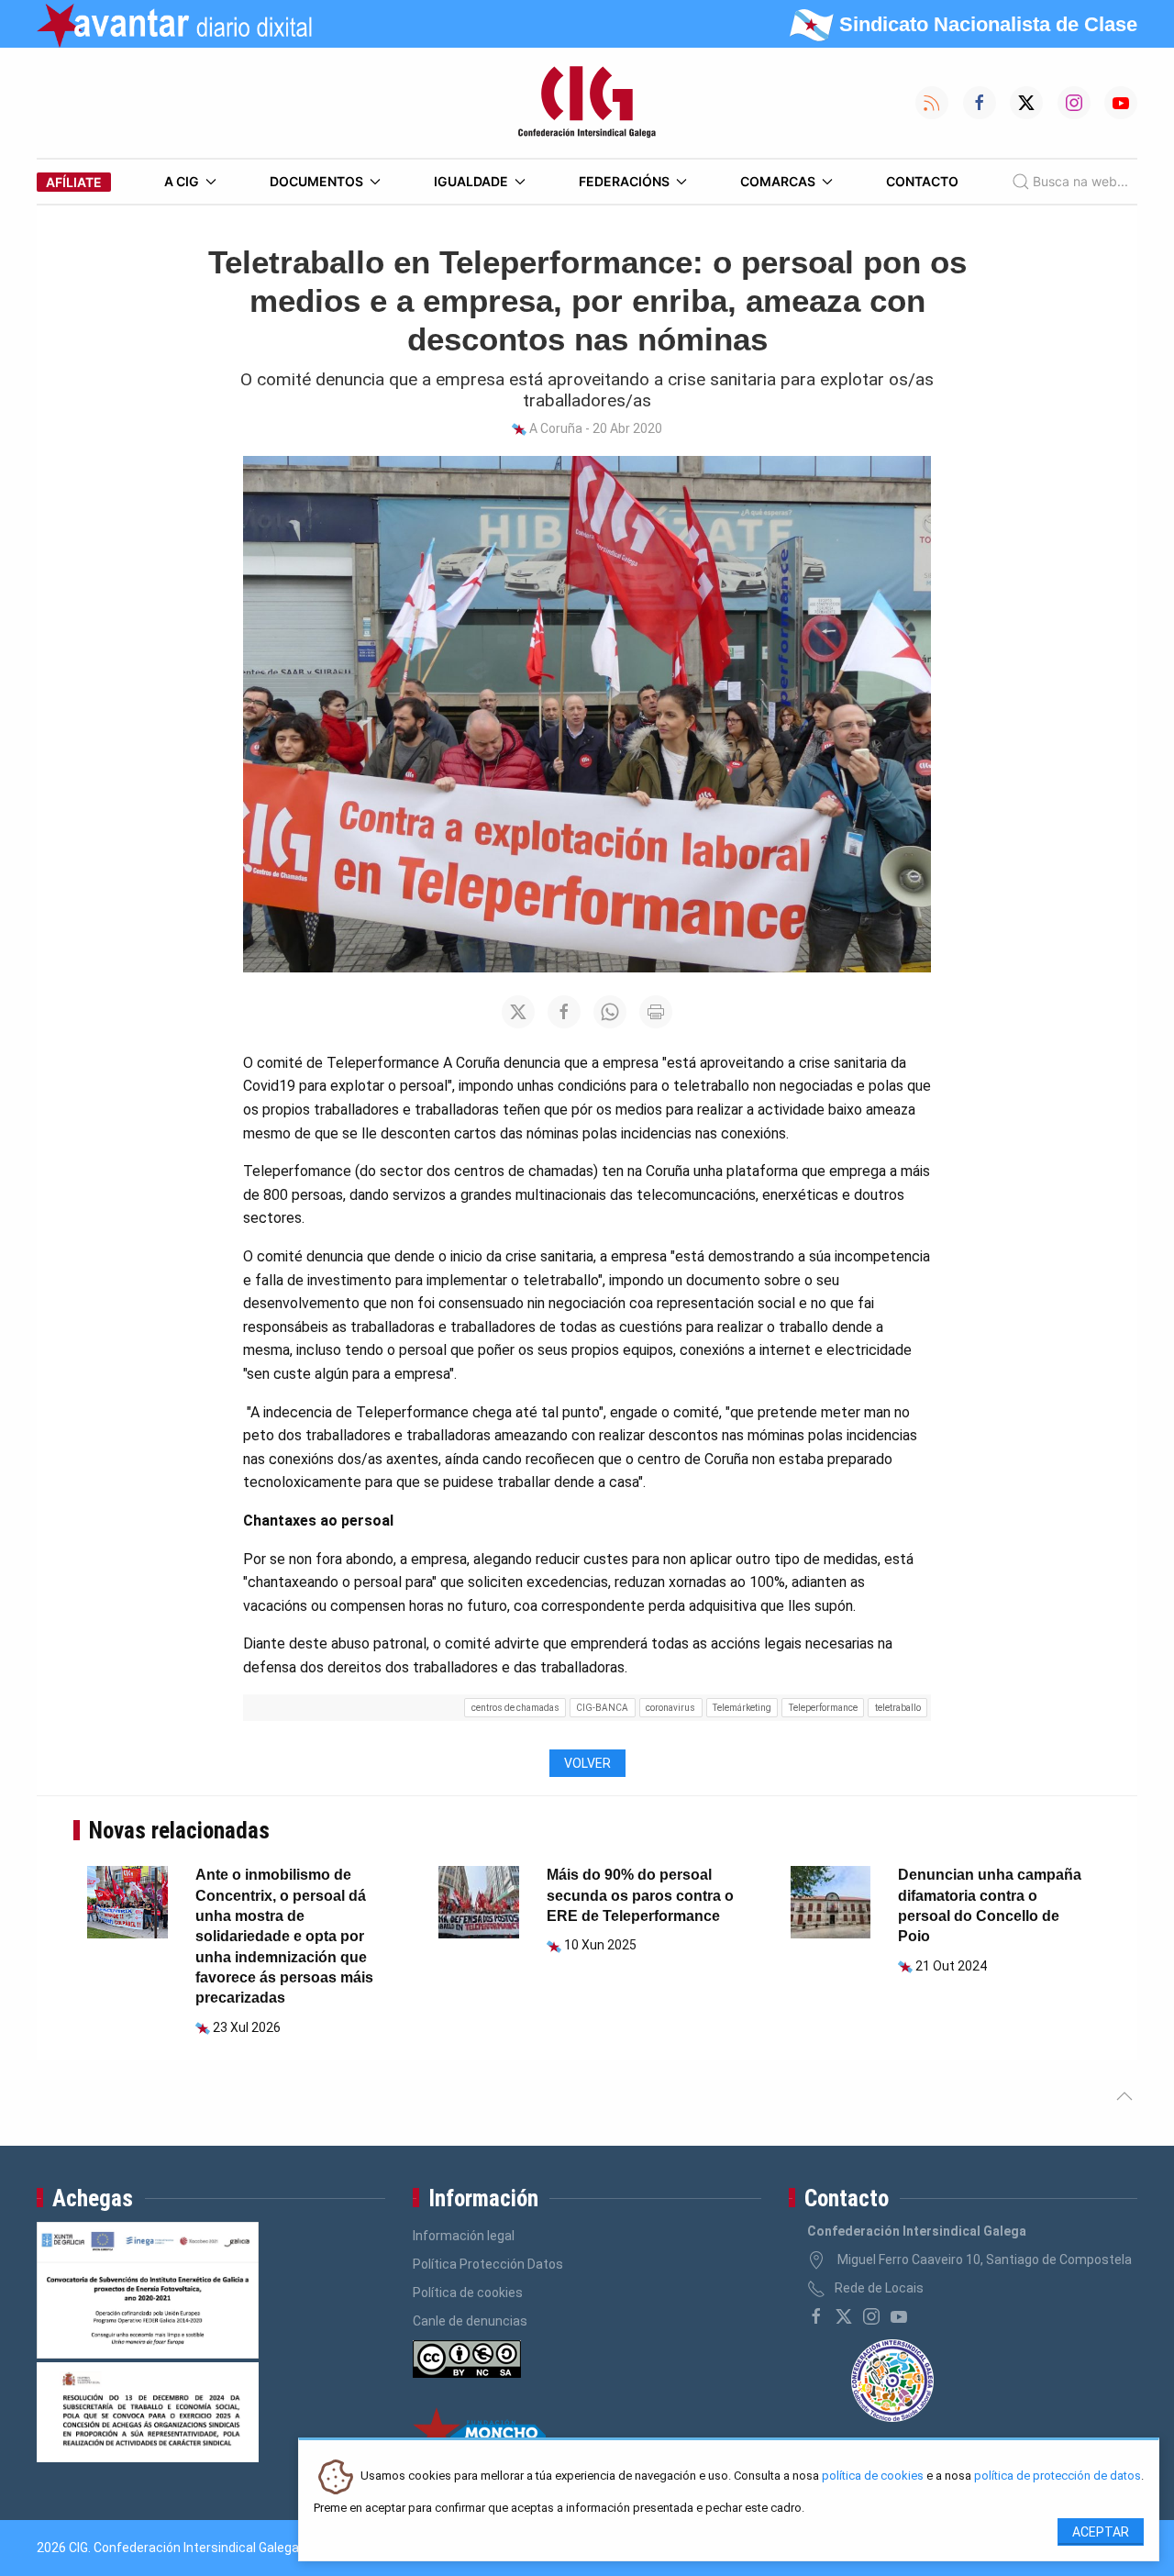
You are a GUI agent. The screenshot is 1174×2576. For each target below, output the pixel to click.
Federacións (624, 181)
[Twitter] (844, 2316)
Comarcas (778, 181)
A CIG (182, 181)
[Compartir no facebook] (564, 1012)
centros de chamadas (515, 1708)
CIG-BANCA (602, 1708)
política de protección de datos (1058, 2476)
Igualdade (471, 181)
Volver (587, 1763)
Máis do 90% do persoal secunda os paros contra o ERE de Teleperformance (640, 1895)
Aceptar (1101, 2532)
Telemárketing (742, 1708)
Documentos (316, 181)
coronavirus (670, 1708)
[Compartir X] (518, 1012)
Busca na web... (1080, 181)
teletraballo (898, 1708)
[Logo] (587, 103)
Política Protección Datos (488, 2264)
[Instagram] (871, 2316)
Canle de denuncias (470, 2321)
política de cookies (873, 2476)
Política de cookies (468, 2293)
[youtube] (899, 2316)
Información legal (464, 2236)
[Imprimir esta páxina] (656, 1012)
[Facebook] (816, 2316)
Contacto (922, 181)
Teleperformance (823, 1708)
